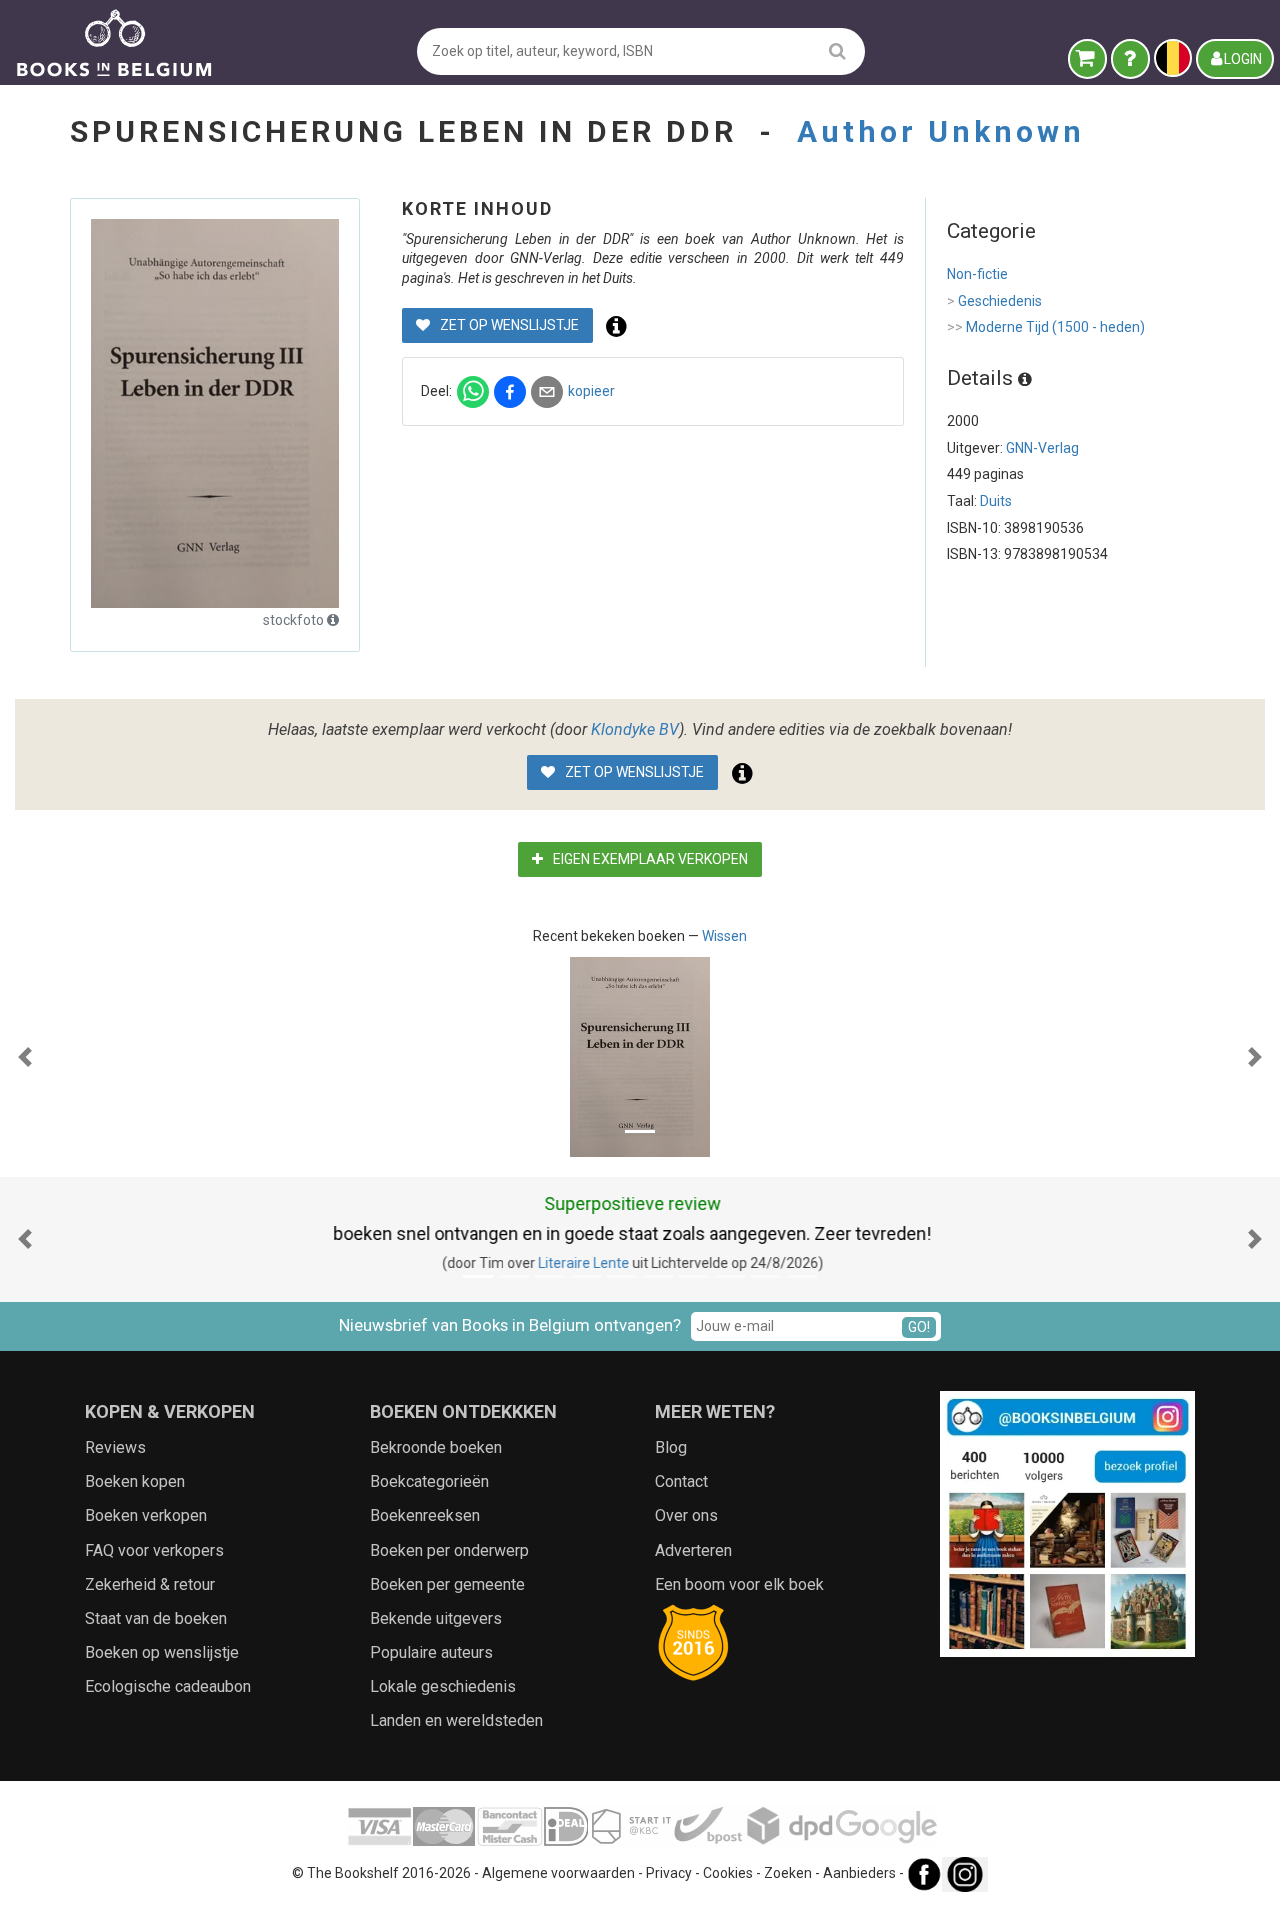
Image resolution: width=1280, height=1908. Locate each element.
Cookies (728, 1873)
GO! (919, 1327)
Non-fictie (977, 274)
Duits (996, 501)
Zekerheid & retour (150, 1584)
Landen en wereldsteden (456, 1720)
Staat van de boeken (156, 1618)
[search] (837, 50)
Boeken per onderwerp (449, 1550)
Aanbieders (859, 1873)
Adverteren (693, 1550)
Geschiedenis (994, 301)
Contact (681, 1481)
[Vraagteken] (1130, 59)
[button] (25, 1057)
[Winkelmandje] (1087, 59)
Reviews (115, 1447)
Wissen (724, 936)
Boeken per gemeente (447, 1584)
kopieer (591, 391)
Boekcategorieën (429, 1481)
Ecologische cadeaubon (168, 1686)
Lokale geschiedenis (443, 1686)
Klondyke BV (635, 729)
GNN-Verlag (1042, 448)
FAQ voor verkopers (154, 1550)
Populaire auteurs (431, 1652)
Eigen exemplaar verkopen (649, 859)
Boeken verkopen (146, 1515)
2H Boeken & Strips (630, 1263)
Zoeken (788, 1873)
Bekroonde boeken (436, 1447)
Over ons (686, 1515)
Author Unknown (941, 131)
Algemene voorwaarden (558, 1873)
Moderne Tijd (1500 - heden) (1046, 327)
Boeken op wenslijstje (162, 1652)
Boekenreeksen (425, 1515)
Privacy (669, 1873)
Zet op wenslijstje (508, 325)
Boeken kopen (135, 1481)
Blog (671, 1447)
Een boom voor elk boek (739, 1584)
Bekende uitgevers (436, 1618)
